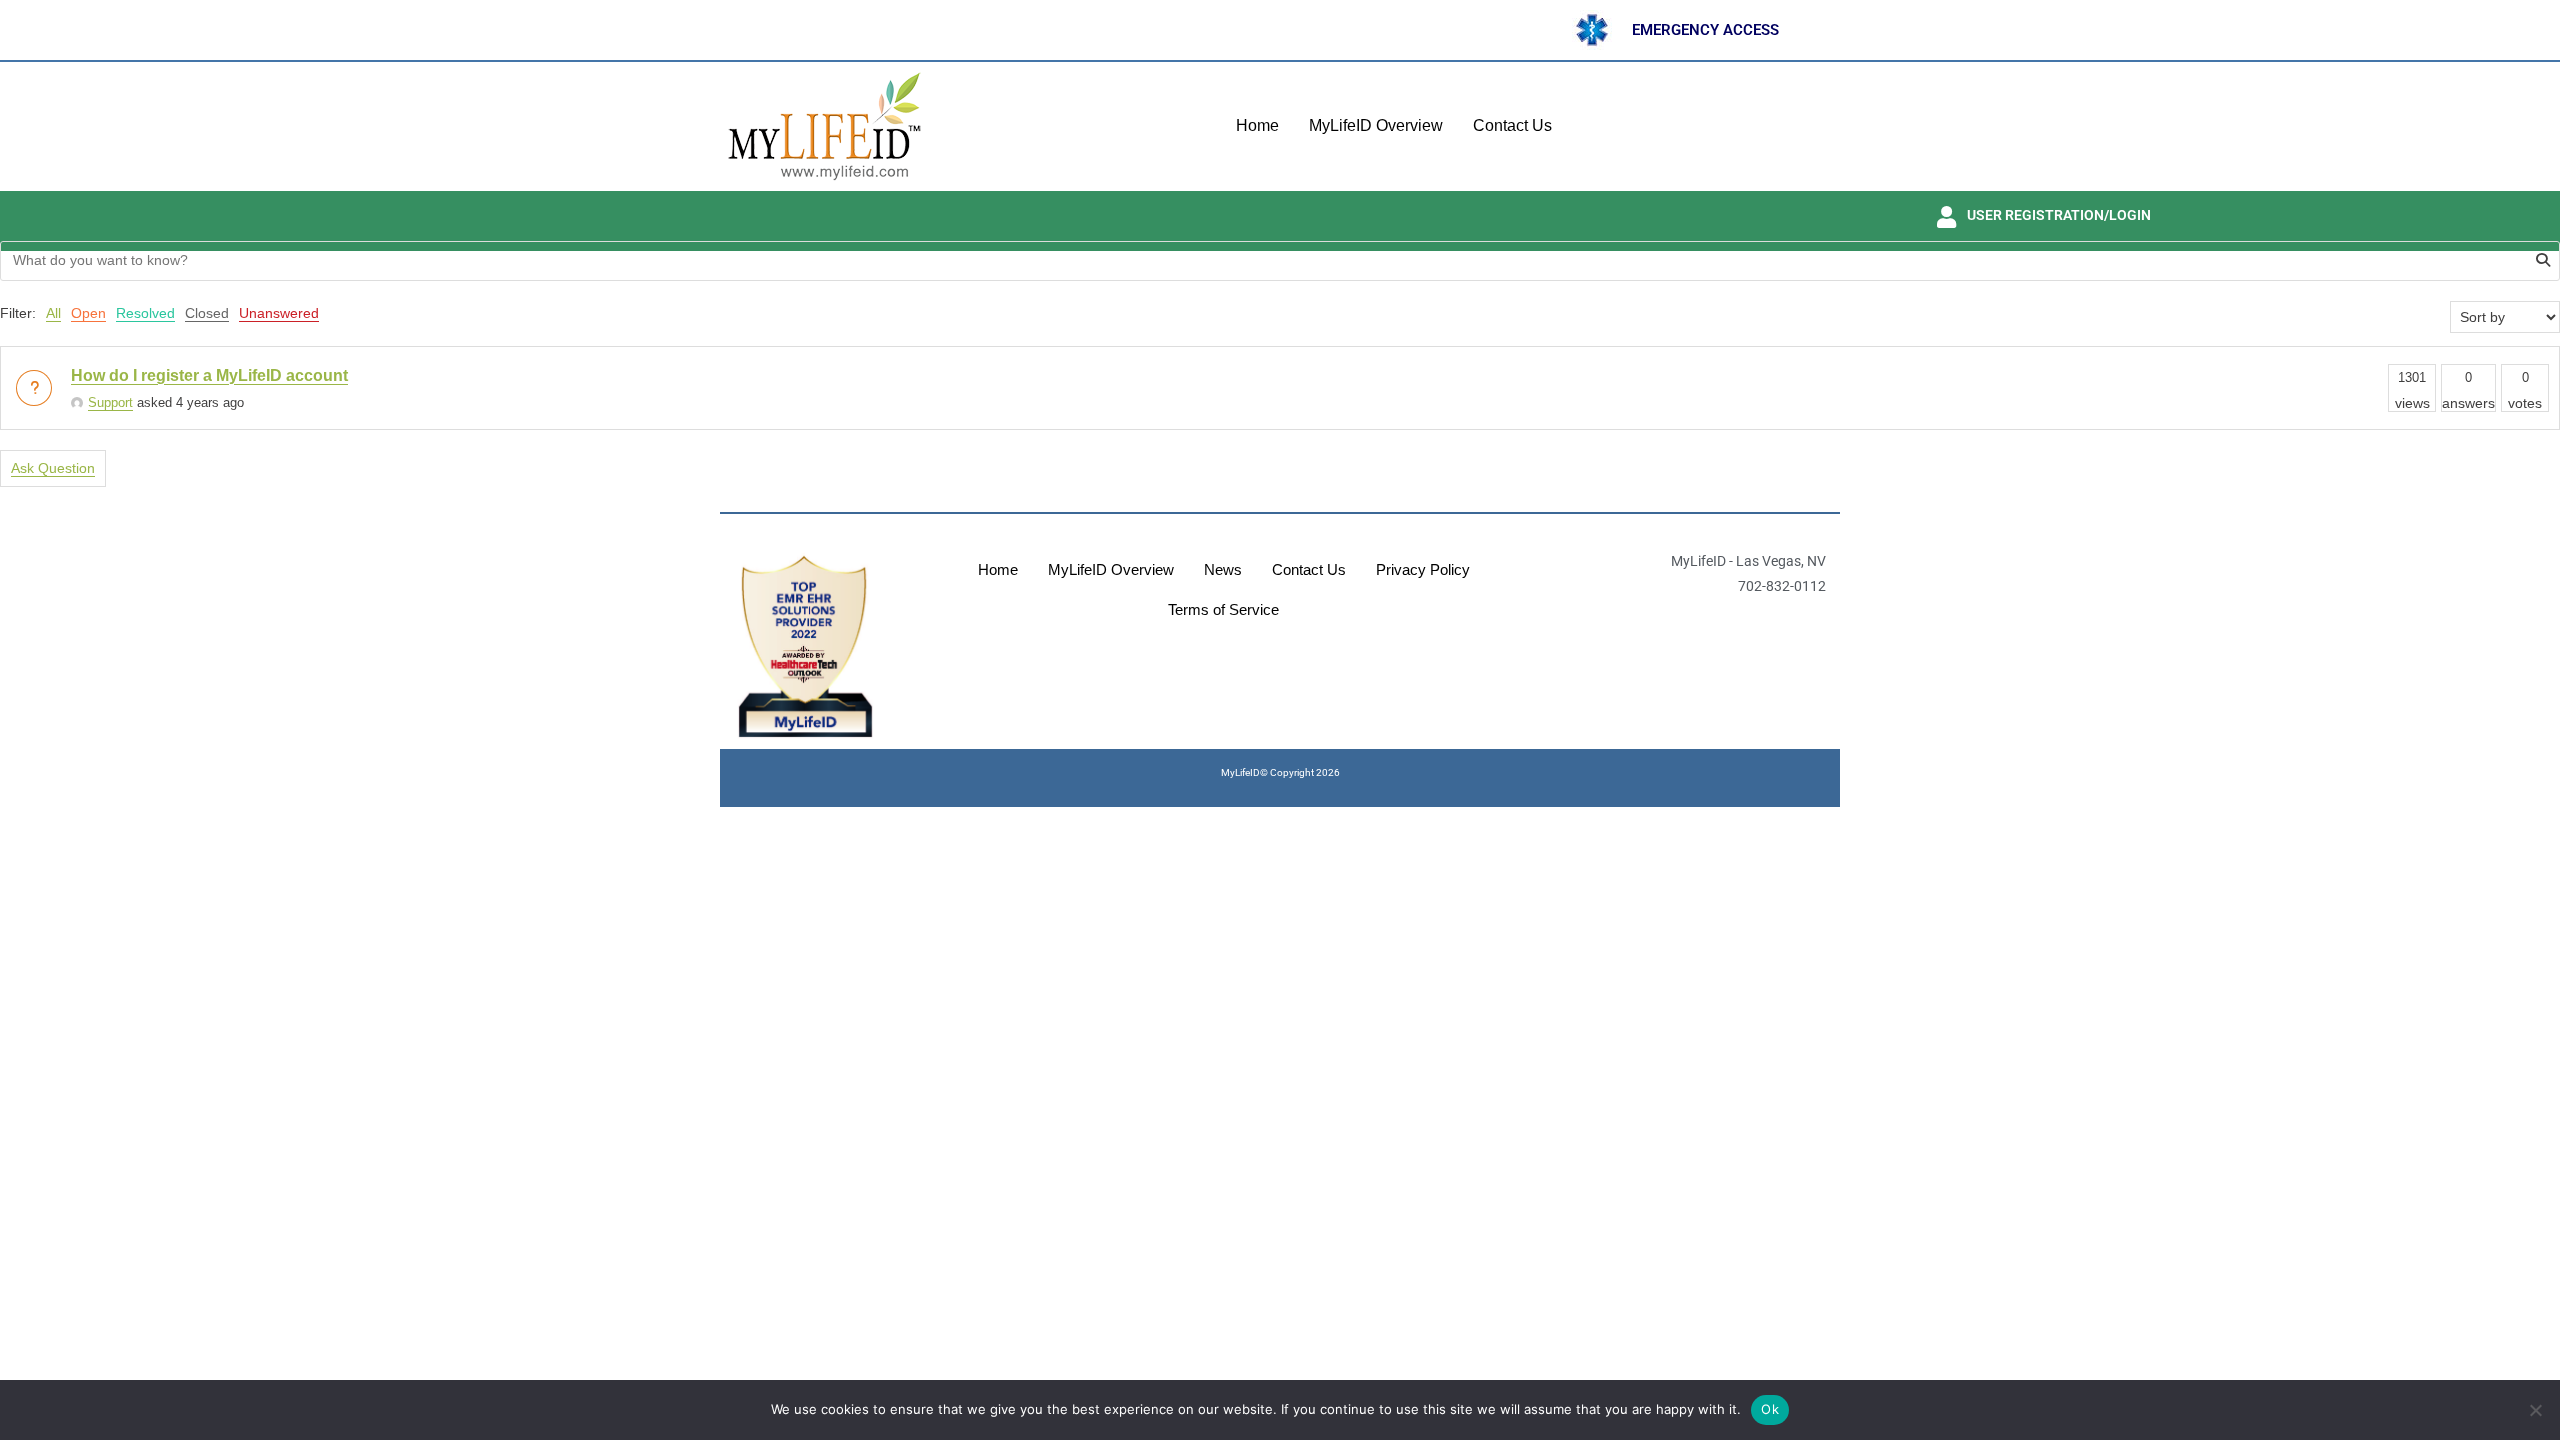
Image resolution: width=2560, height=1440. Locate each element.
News (1223, 569)
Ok (1770, 1409)
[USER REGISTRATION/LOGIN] (1946, 217)
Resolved (145, 313)
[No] (2535, 1410)
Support (110, 402)
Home (1257, 125)
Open (88, 313)
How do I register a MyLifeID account (209, 375)
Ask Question (53, 468)
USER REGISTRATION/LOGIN (2059, 215)
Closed (207, 313)
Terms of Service (1223, 609)
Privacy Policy (1423, 569)
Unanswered (279, 313)
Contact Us (1512, 125)
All (53, 313)
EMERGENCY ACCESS (1705, 30)
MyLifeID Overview (1376, 125)
